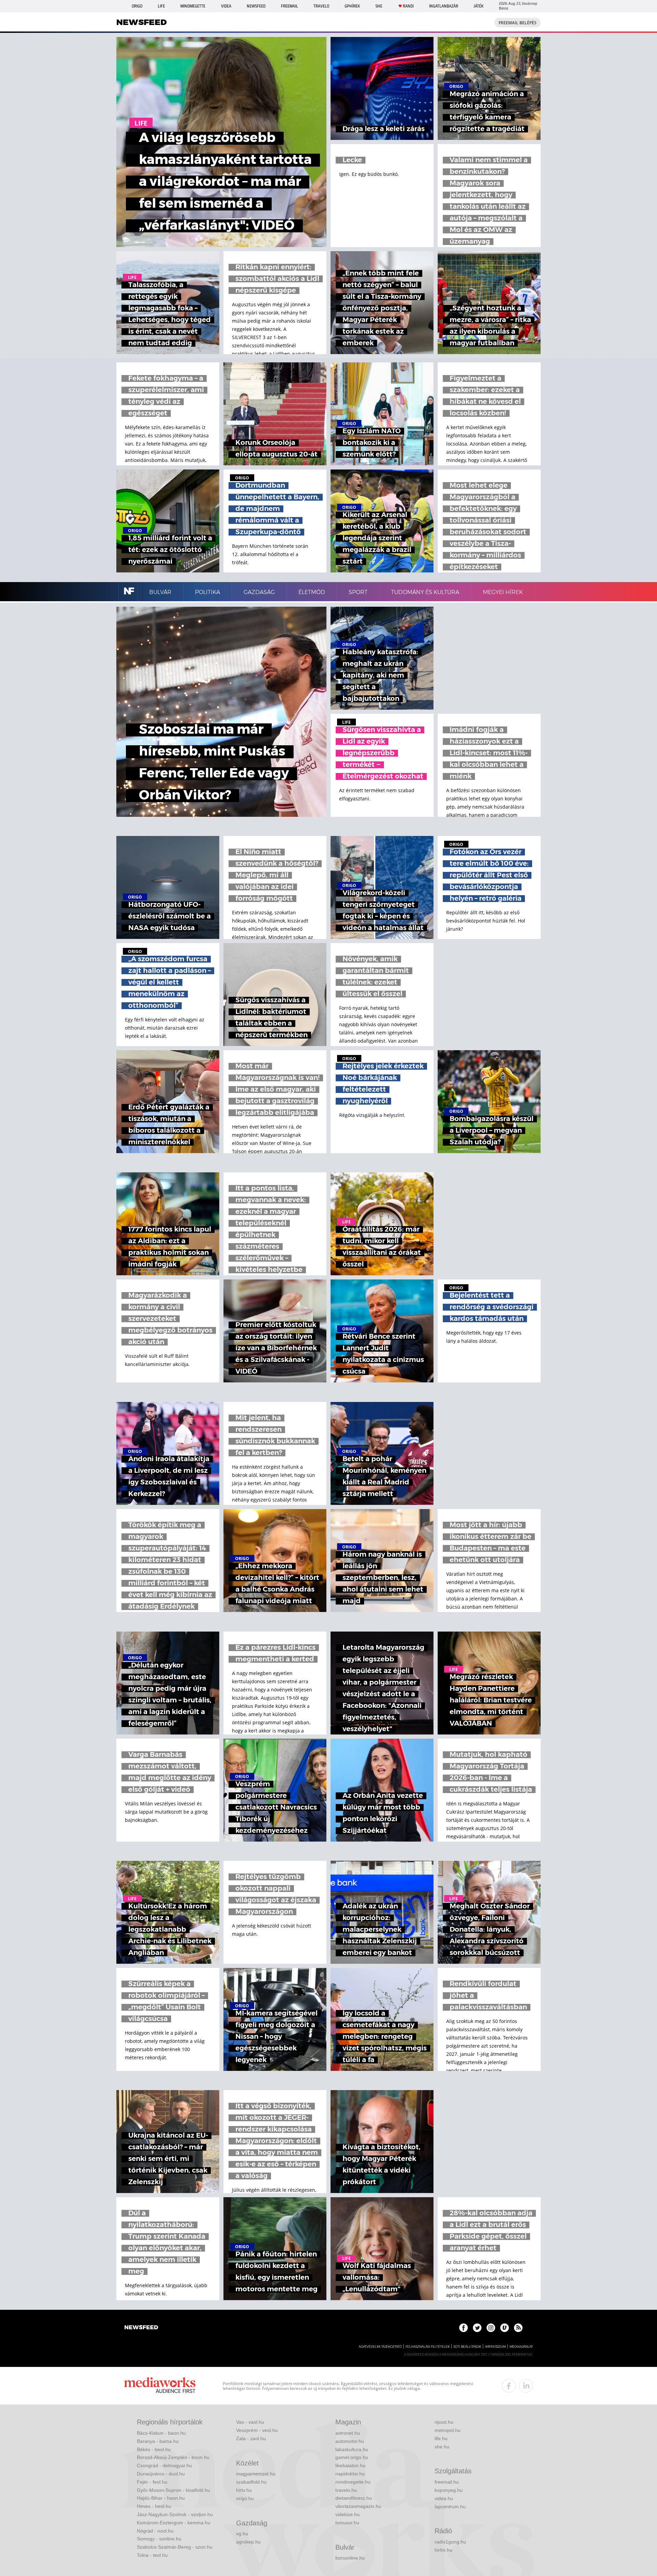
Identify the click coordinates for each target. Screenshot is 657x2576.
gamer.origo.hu (352, 2457)
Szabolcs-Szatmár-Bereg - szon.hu (175, 2547)
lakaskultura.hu (352, 2449)
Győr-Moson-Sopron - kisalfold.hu (173, 2490)
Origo (137, 6)
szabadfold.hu (251, 2482)
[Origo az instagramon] (491, 2328)
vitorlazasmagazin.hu (358, 2506)
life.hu (441, 2438)
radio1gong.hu (450, 2542)
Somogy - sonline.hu (159, 2539)
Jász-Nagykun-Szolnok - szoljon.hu (175, 2514)
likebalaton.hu (350, 2465)
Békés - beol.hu (154, 2449)
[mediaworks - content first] (160, 2386)
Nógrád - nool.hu (155, 2531)
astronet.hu (348, 2433)
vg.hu (242, 2534)
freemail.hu (447, 2482)
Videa (226, 6)
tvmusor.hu (347, 2523)
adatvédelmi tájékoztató (380, 2347)
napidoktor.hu (350, 2474)
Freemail (289, 6)
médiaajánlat (521, 2347)
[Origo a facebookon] (463, 2328)
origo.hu (245, 2498)
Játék (479, 6)
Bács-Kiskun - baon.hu (161, 2433)
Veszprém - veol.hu (257, 2430)
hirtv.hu (244, 2490)
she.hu (442, 2447)
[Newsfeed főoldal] (141, 2328)
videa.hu (444, 2498)
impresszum (495, 2347)
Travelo (321, 6)
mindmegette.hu (353, 2482)
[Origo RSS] (518, 2328)
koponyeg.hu (449, 2490)
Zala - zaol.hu (251, 2438)
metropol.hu (448, 2430)
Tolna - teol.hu (152, 2555)
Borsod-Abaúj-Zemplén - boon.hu (173, 2457)
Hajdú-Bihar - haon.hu (161, 2498)
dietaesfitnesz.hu (354, 2498)
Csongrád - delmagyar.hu (164, 2465)
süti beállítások (467, 2347)
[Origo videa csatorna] (505, 2328)
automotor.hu (350, 2441)
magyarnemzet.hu (256, 2474)
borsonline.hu (350, 2558)
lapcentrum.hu (450, 2507)
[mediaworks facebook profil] (509, 2386)
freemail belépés (518, 23)
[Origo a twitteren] (477, 2328)
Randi (408, 6)
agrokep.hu (248, 2542)
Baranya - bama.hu (158, 2441)
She (379, 6)
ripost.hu (444, 2422)
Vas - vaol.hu (250, 2422)
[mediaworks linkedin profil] (526, 2386)
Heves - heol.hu (154, 2506)
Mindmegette (193, 6)
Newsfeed (256, 6)
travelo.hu (346, 2490)
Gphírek (352, 6)
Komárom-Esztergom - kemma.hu (174, 2523)
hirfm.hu (443, 2550)
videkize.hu (347, 2514)
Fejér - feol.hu (152, 2482)
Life (161, 6)
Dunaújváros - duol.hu (161, 2474)
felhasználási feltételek (428, 2347)
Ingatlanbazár (444, 6)
